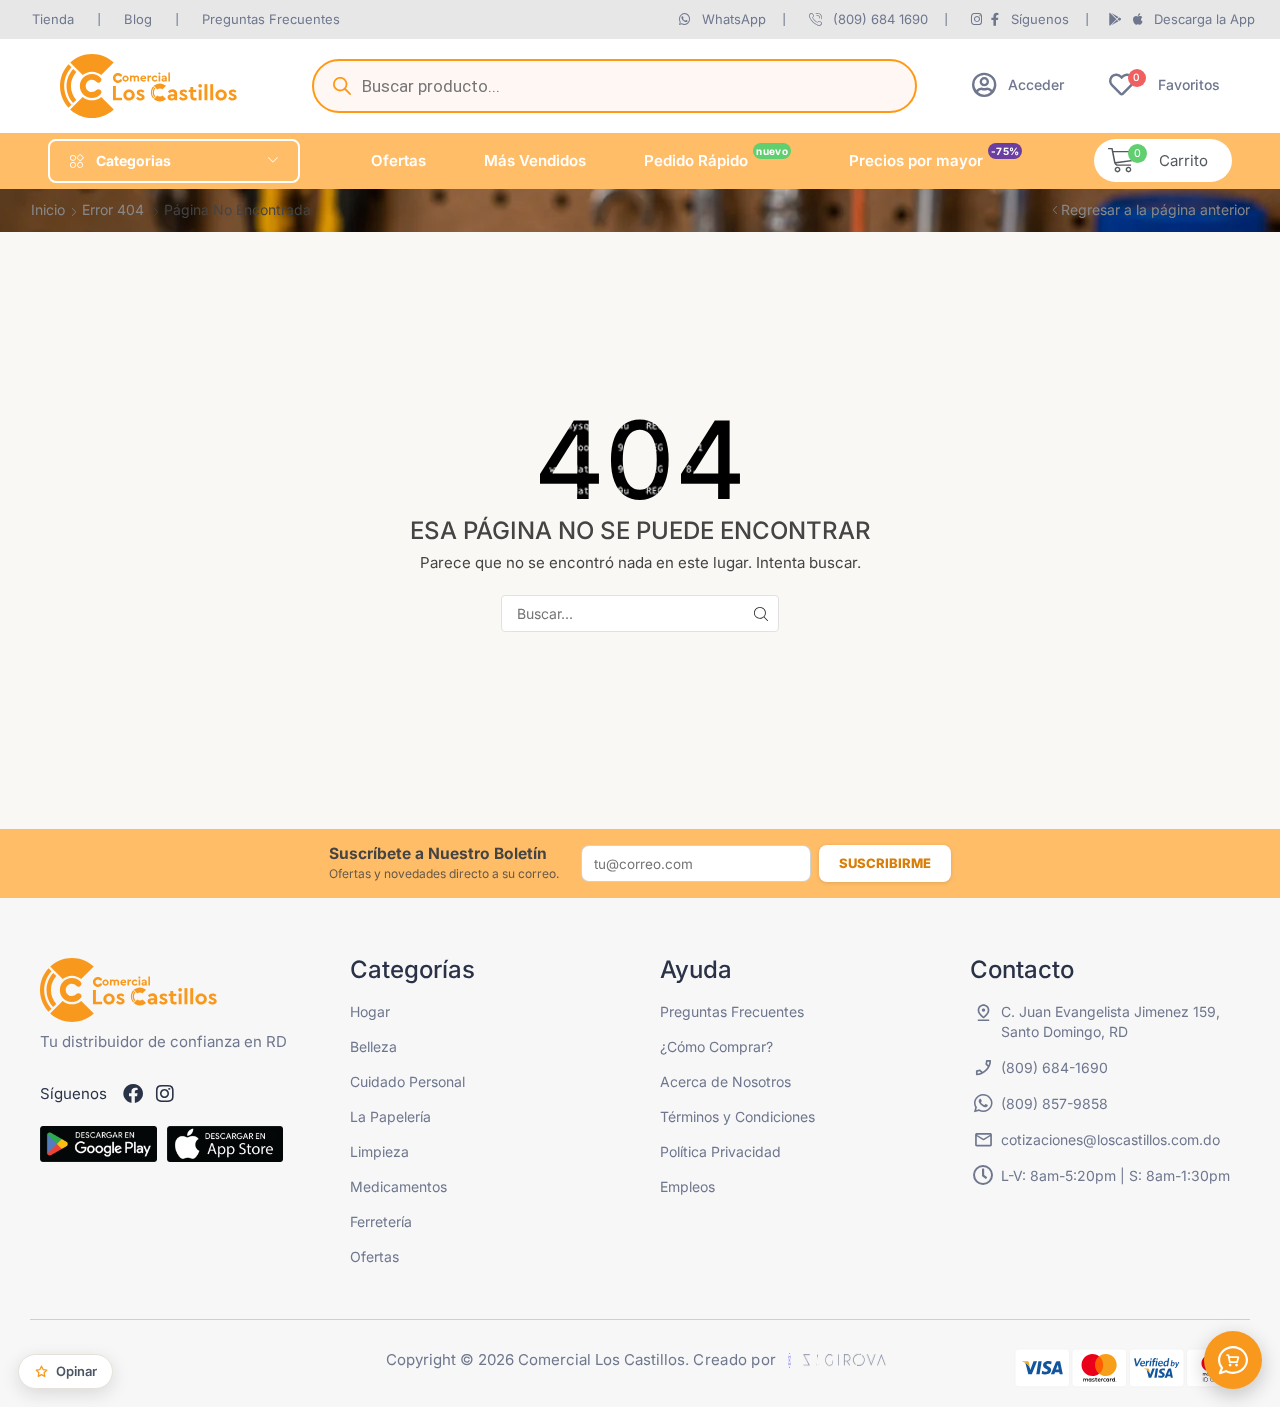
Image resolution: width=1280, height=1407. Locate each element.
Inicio (48, 209)
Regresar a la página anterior (1155, 209)
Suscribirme (885, 863)
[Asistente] (1233, 1360)
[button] (1018, 84)
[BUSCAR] (760, 613)
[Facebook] (133, 1094)
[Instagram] (165, 1094)
